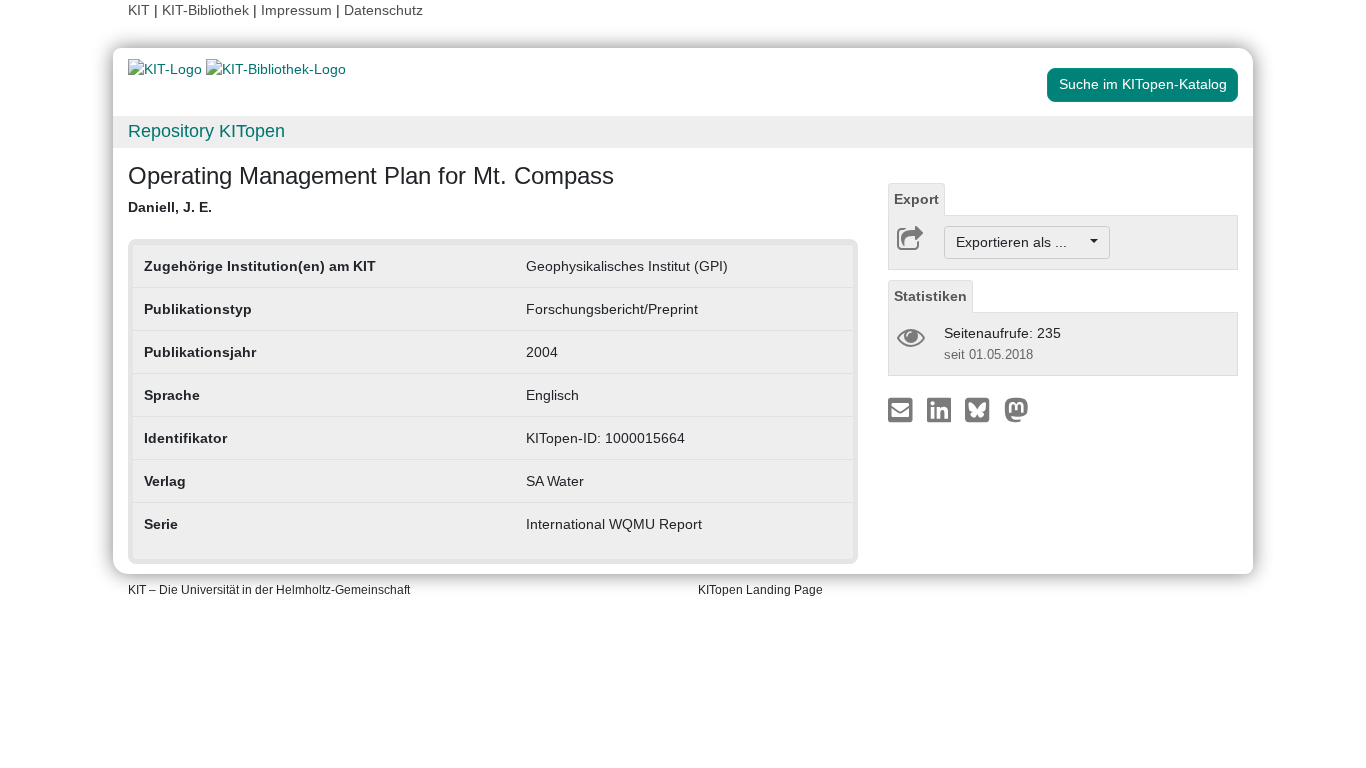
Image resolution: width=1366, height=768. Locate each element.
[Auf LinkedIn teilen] (941, 409)
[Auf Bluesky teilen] (982, 409)
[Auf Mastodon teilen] (1016, 409)
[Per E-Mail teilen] (902, 409)
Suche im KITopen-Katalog (1143, 84)
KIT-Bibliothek (207, 10)
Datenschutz (383, 10)
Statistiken (930, 296)
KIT (139, 10)
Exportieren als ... (1021, 242)
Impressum (296, 10)
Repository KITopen (206, 131)
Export (916, 199)
